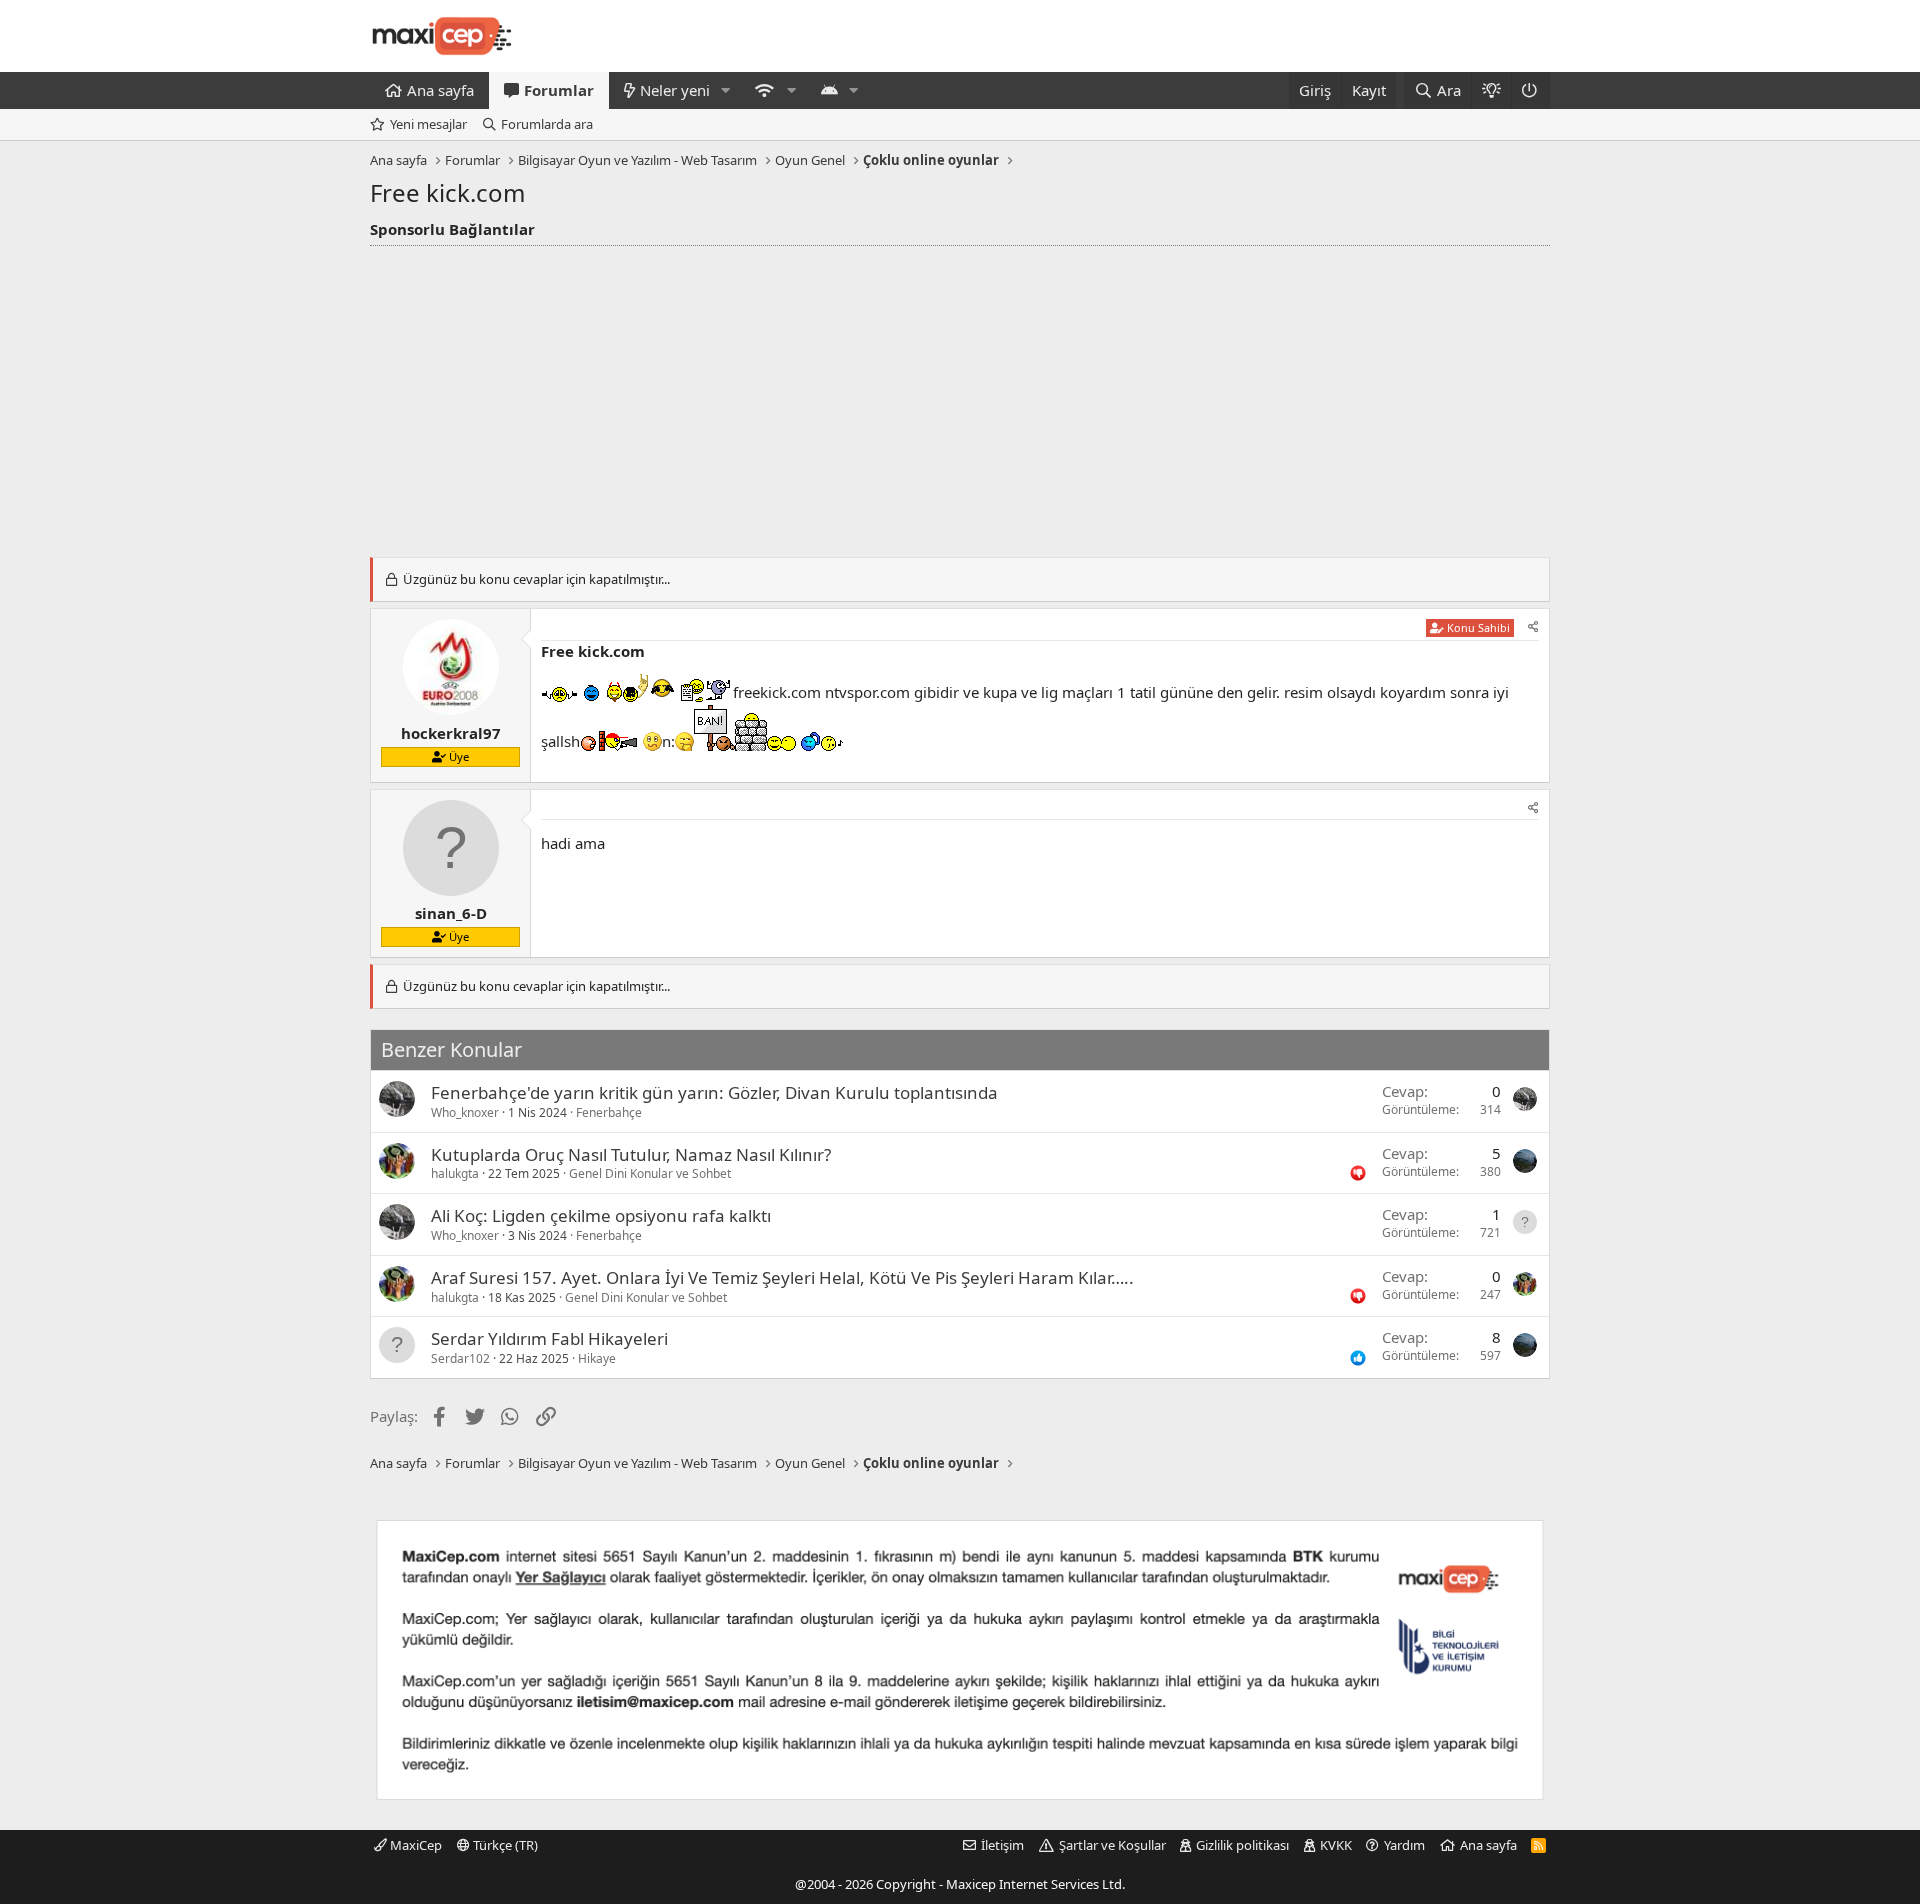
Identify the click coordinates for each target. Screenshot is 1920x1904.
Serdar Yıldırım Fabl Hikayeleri (549, 1338)
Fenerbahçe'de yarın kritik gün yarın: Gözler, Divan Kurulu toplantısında (714, 1092)
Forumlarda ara (547, 124)
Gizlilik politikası (1242, 1845)
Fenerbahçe (609, 1112)
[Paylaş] (1533, 627)
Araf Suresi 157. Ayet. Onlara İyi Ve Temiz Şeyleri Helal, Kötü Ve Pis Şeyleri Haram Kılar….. (782, 1277)
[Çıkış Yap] (1530, 90)
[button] (726, 90)
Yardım (1404, 1845)
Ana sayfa (440, 90)
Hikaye (597, 1358)
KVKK (1336, 1845)
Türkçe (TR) (504, 1845)
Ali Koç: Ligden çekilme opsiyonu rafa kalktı (601, 1215)
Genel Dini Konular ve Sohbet (650, 1173)
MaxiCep (414, 1845)
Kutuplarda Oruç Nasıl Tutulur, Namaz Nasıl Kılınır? (631, 1154)
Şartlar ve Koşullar (1112, 1845)
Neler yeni (675, 90)
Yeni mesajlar (428, 124)
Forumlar (559, 90)
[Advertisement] (960, 396)
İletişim (1002, 1845)
